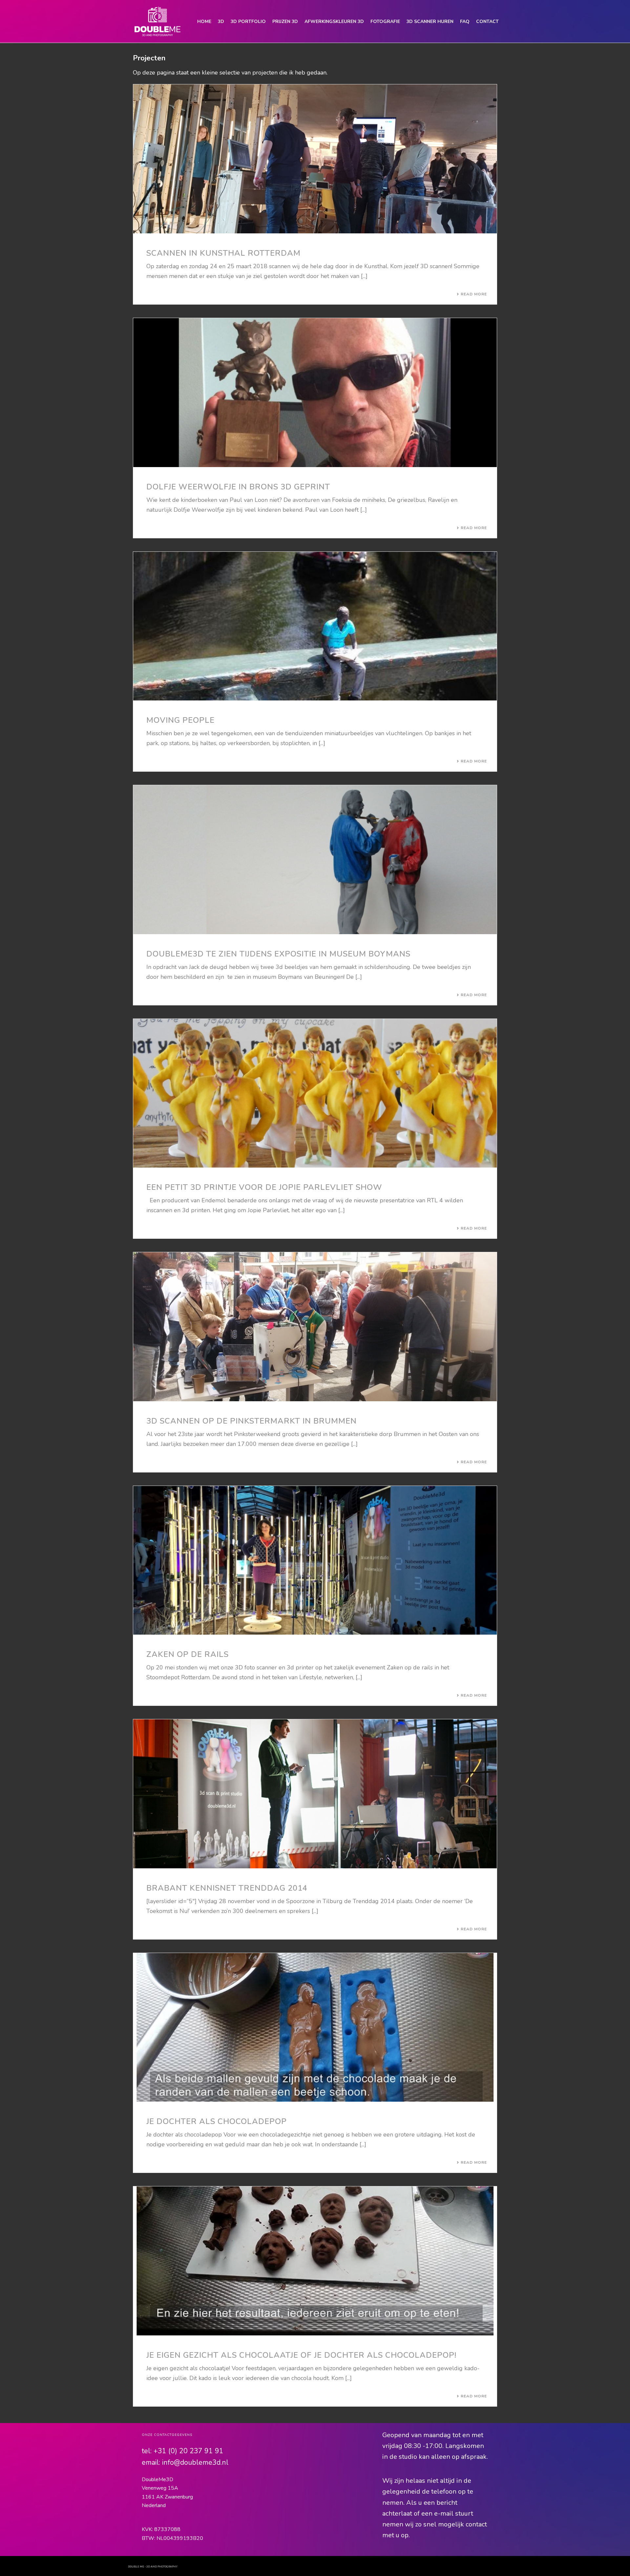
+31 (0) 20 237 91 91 (189, 2451)
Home (204, 21)
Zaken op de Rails (188, 1654)
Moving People (180, 720)
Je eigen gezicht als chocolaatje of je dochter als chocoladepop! (301, 2355)
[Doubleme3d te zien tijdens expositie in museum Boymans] (315, 860)
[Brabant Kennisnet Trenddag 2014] (315, 1794)
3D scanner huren (430, 21)
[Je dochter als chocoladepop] (315, 2028)
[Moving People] (315, 626)
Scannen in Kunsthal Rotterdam (223, 253)
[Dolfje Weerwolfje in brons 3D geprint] (315, 393)
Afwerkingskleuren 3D (334, 21)
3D (221, 21)
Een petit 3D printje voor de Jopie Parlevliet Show (264, 1187)
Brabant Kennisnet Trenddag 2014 (227, 1888)
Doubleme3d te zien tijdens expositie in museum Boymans (278, 954)
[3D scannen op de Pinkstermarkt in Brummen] (315, 1327)
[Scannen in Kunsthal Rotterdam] (315, 159)
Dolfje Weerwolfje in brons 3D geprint (238, 487)
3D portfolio (248, 21)
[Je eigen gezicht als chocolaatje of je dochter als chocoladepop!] (315, 2261)
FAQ (465, 21)
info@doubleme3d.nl (195, 2462)
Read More (474, 294)
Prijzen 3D (285, 21)
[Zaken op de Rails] (315, 1560)
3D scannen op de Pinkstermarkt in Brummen (252, 1421)
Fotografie (385, 21)
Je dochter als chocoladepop (217, 2121)
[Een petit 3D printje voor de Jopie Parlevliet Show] (315, 1093)
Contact (487, 21)
